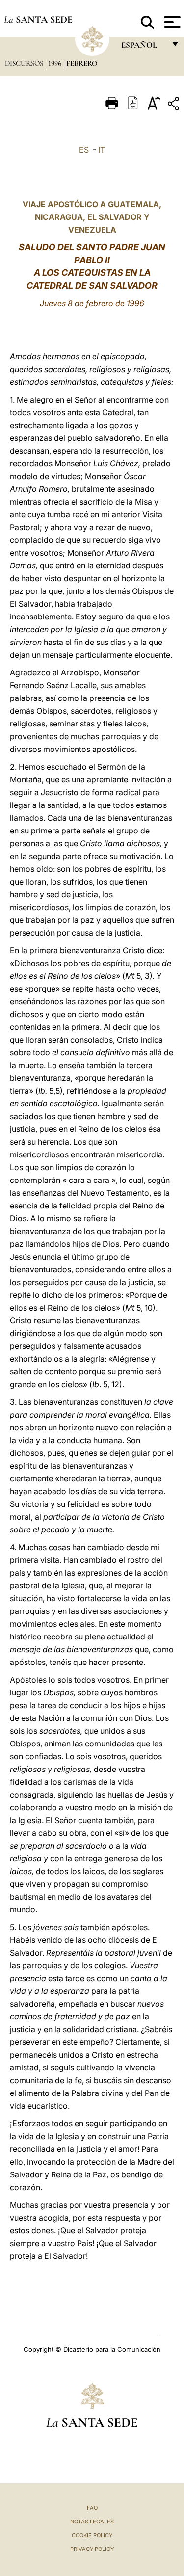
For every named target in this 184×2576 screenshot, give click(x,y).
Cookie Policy (92, 2535)
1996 (56, 63)
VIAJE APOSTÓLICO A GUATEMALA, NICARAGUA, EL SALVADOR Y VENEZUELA (92, 217)
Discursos (25, 63)
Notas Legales (92, 2522)
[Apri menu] (171, 22)
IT (102, 150)
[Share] (175, 105)
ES (84, 150)
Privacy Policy (92, 2549)
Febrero (82, 63)
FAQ (92, 2508)
